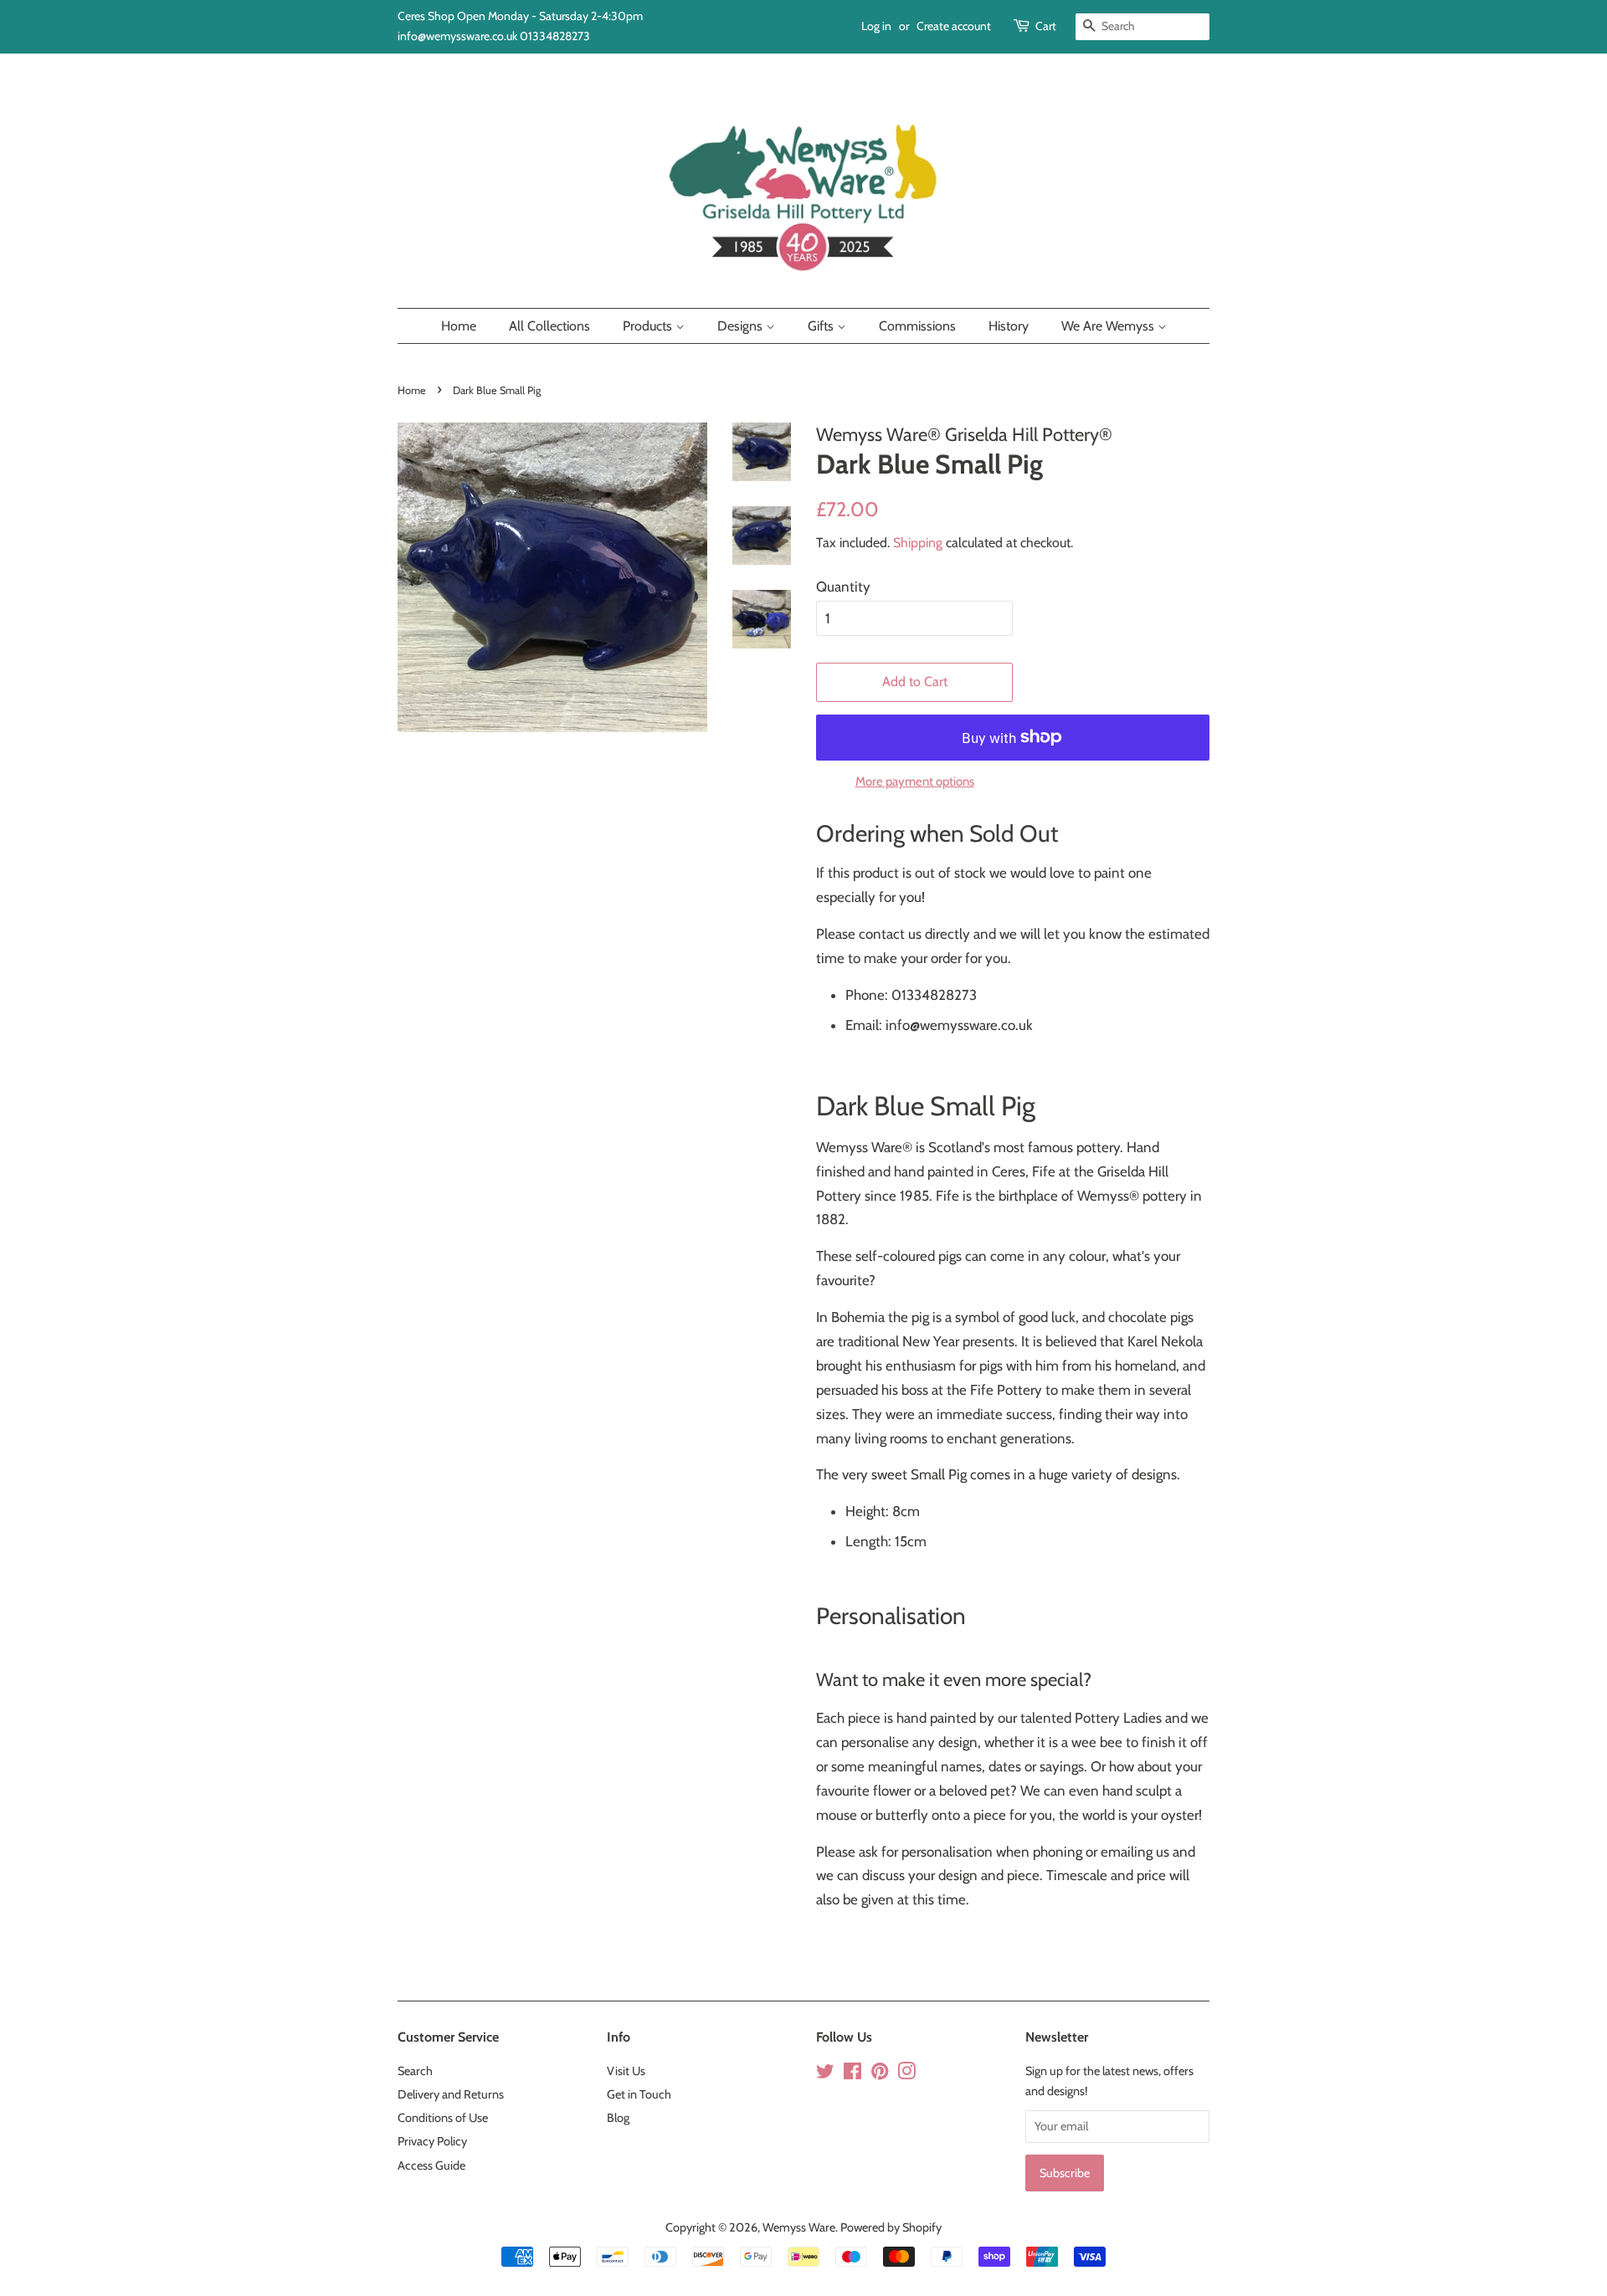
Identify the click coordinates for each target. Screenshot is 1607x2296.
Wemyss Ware (799, 2227)
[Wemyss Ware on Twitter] (825, 2074)
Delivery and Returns (451, 2094)
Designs (742, 326)
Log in (876, 26)
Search (415, 2071)
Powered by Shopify (891, 2227)
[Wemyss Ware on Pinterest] (880, 2074)
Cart (1046, 26)
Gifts (822, 326)
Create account (954, 26)
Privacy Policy (432, 2141)
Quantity (843, 587)
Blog (618, 2118)
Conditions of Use (443, 2118)
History (1009, 326)
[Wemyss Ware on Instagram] (906, 2074)
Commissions (917, 326)
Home (459, 326)
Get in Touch (639, 2094)
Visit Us (626, 2071)
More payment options (915, 782)
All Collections (549, 326)
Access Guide (431, 2165)
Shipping (918, 543)
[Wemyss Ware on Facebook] (852, 2074)
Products (649, 326)
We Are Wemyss (1109, 326)
